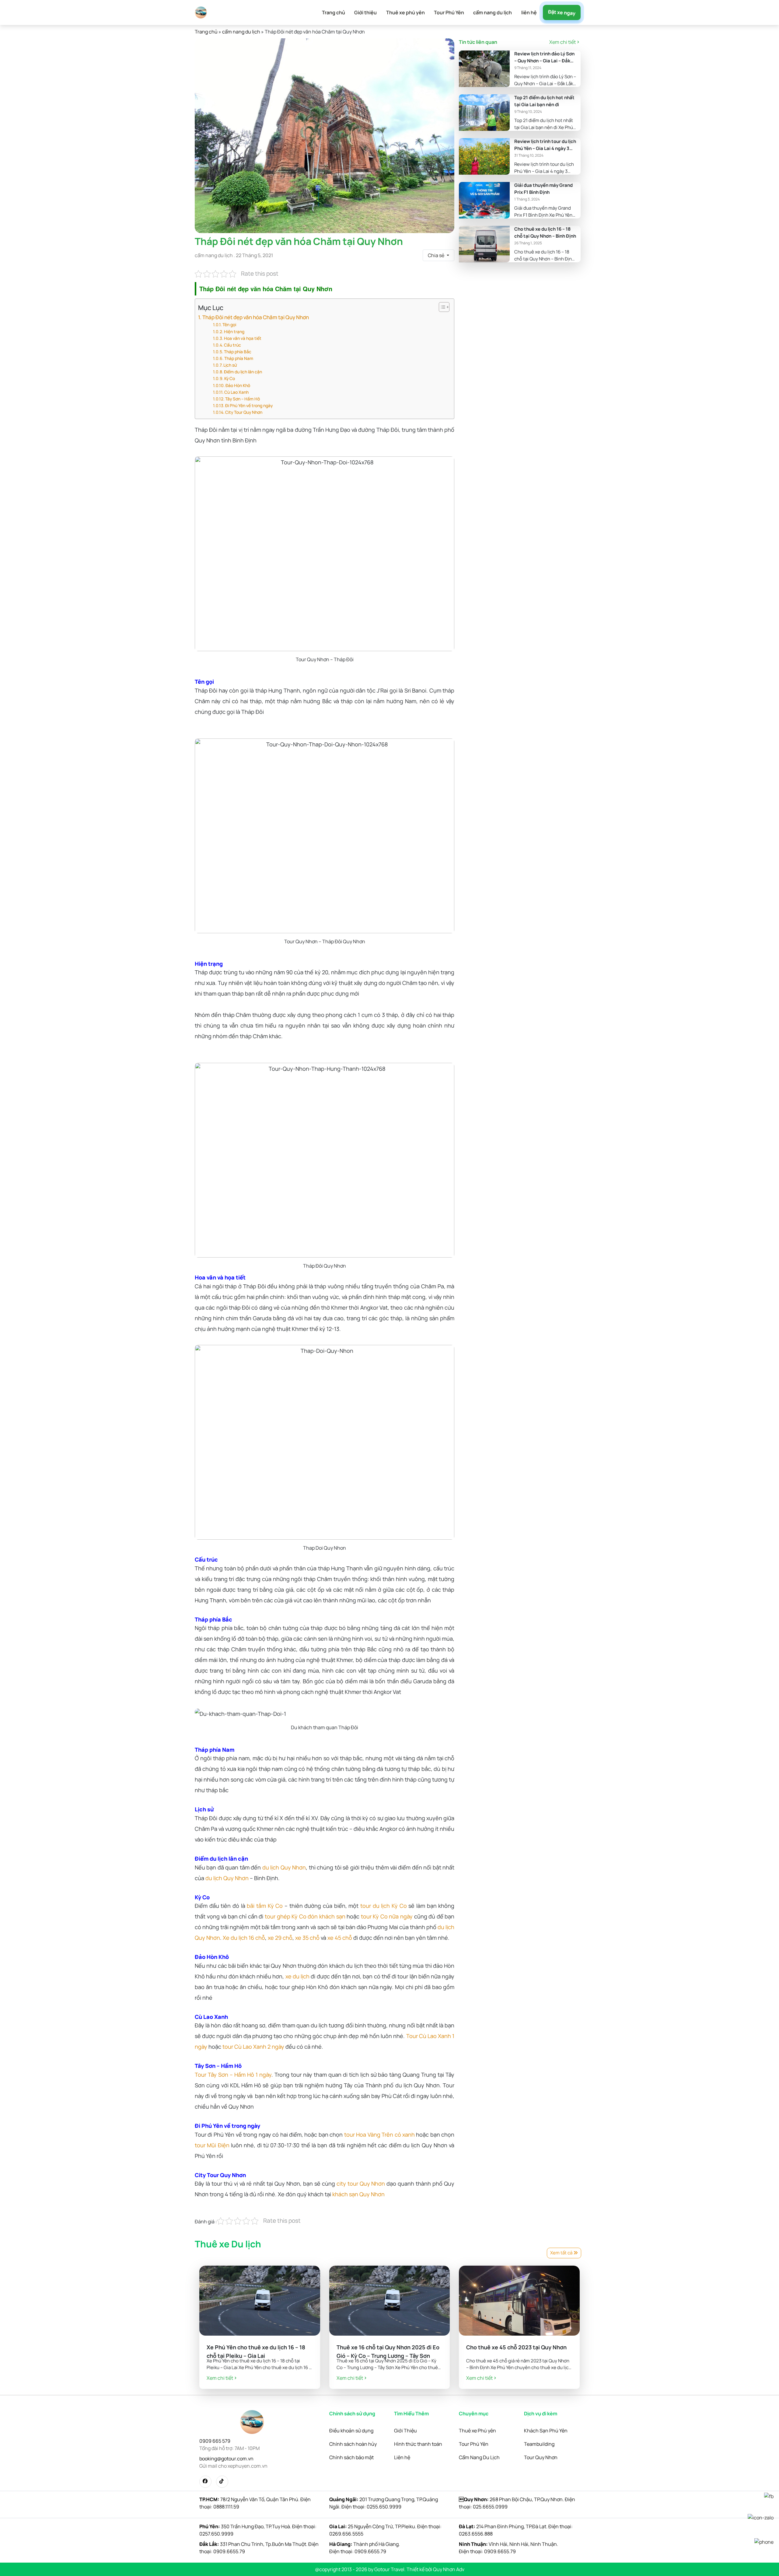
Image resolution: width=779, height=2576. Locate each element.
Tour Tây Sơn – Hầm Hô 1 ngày (233, 2075)
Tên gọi (229, 325)
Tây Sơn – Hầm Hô (243, 399)
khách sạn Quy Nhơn (358, 2194)
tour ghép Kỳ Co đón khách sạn (305, 1916)
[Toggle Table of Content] (441, 307)
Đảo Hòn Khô (238, 385)
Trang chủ (334, 12)
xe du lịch (297, 1976)
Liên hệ (402, 2457)
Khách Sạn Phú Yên (546, 2431)
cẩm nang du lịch (493, 12)
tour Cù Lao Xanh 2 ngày (253, 2047)
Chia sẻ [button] (437, 255)
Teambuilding (539, 2444)
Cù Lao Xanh (236, 392)
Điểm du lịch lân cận (243, 372)
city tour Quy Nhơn (361, 2183)
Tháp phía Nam (239, 358)
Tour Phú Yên (449, 12)
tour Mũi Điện (212, 2145)
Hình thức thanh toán (418, 2444)
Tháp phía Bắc (238, 352)
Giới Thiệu (405, 2431)
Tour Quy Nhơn (541, 2457)
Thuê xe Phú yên (477, 2431)
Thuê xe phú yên (405, 12)
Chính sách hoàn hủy (353, 2444)
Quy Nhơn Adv (449, 2569)
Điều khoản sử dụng (351, 2431)
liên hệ (529, 12)
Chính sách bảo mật (351, 2457)
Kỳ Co (230, 378)
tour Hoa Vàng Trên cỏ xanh (379, 2134)
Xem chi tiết (562, 42)
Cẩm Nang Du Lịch (479, 2457)
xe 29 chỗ (280, 1938)
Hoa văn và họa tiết (243, 338)
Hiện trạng (234, 332)
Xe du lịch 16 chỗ (244, 1938)
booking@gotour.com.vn (226, 2459)
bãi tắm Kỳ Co (265, 1906)
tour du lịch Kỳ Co (384, 1906)
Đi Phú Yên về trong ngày (249, 405)
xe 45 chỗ (340, 1938)
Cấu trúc (232, 345)
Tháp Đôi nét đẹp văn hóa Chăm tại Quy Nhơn (256, 317)
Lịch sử (230, 365)
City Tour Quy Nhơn (244, 412)
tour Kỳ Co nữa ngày (387, 1916)
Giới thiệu (365, 12)
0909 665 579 (215, 2441)
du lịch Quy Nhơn (284, 1867)
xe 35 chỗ (307, 1938)
